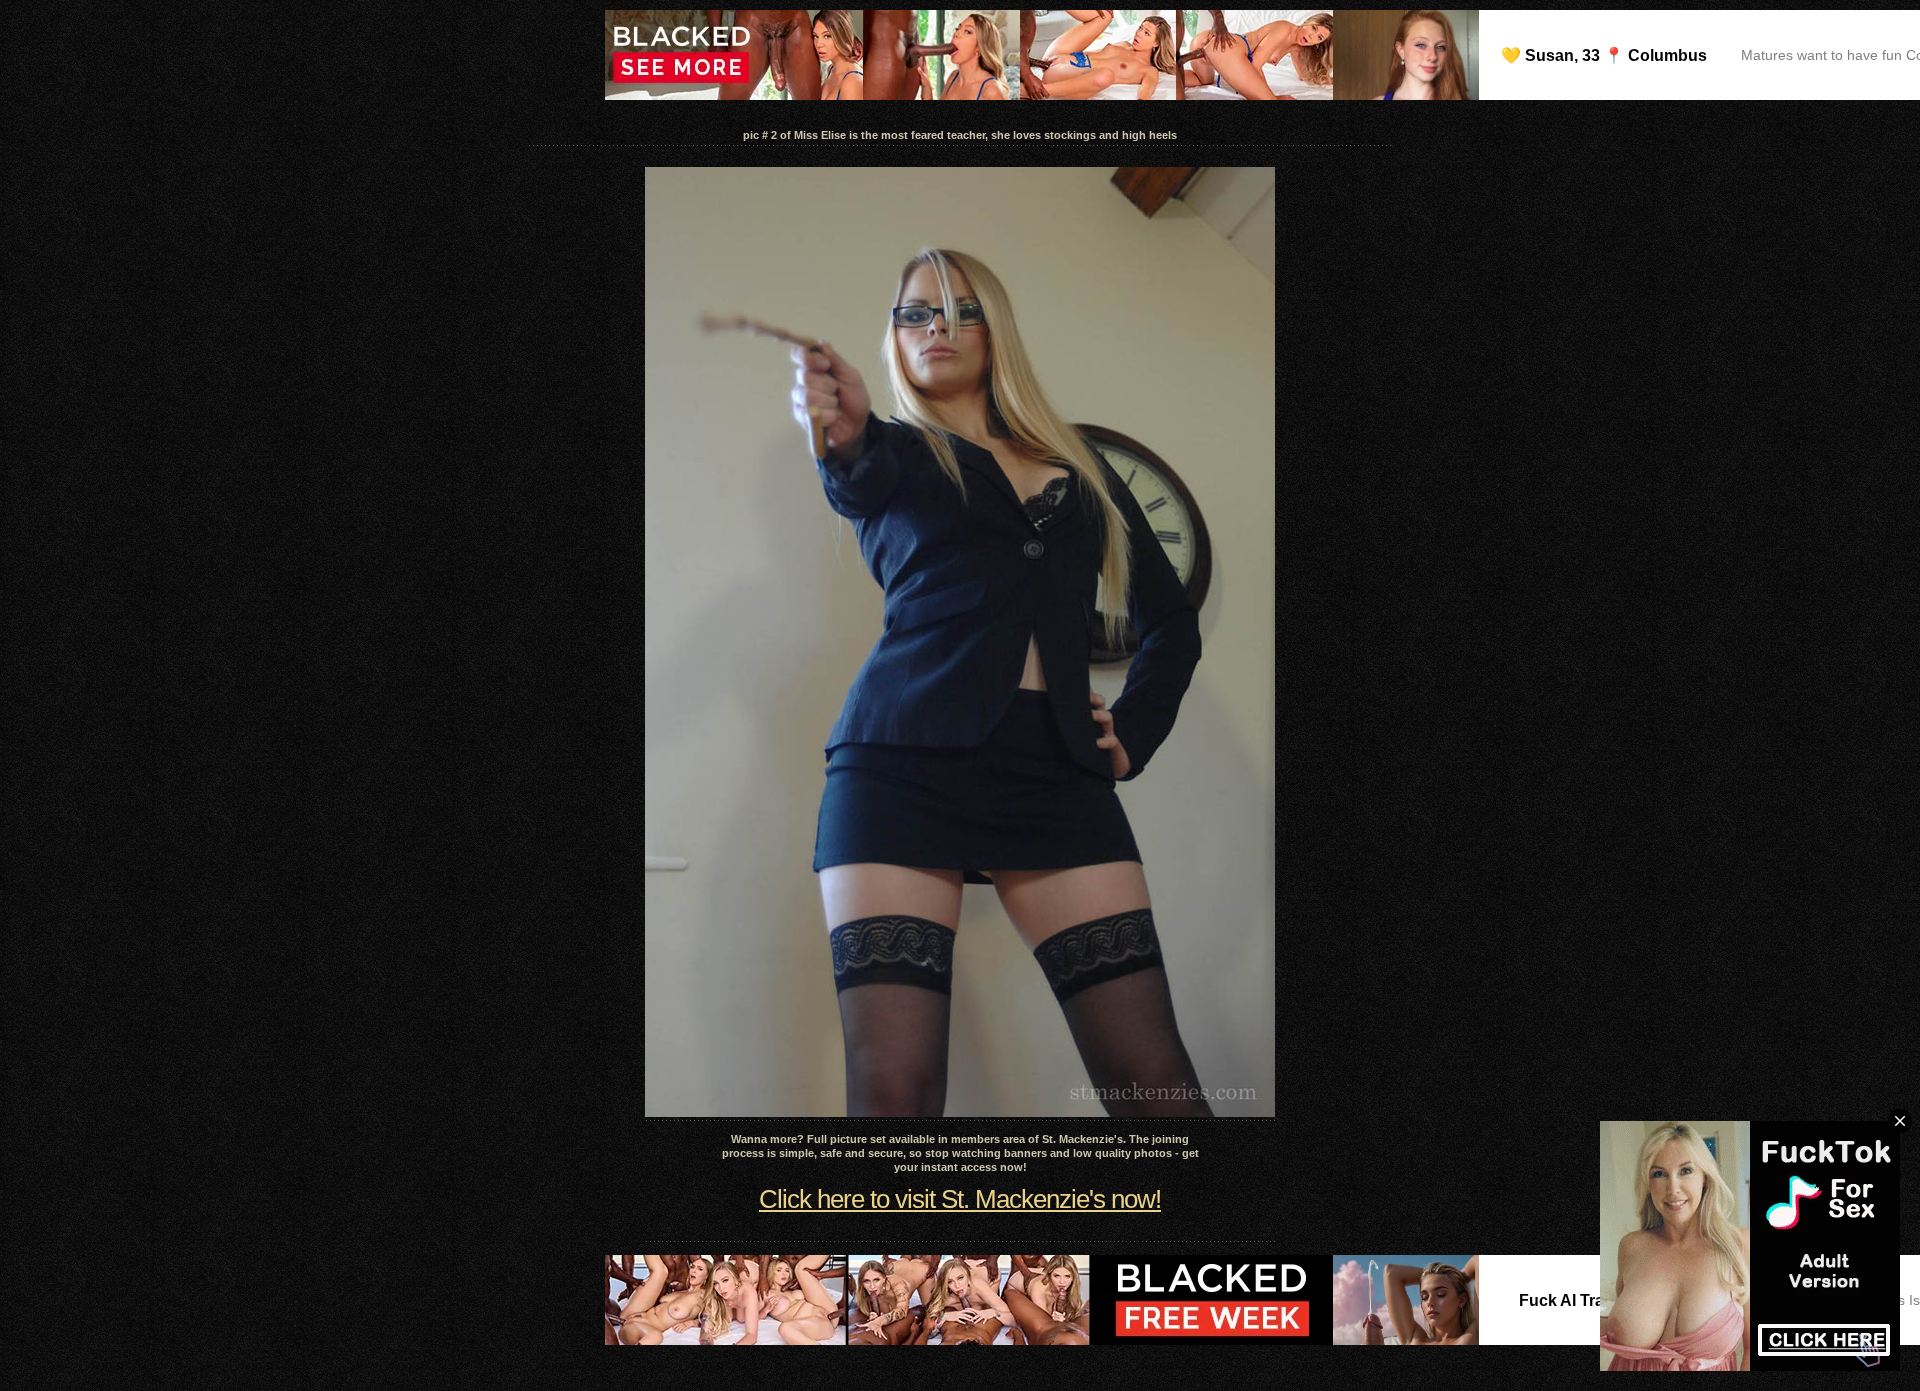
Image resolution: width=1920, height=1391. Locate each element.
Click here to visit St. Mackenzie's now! (960, 1199)
